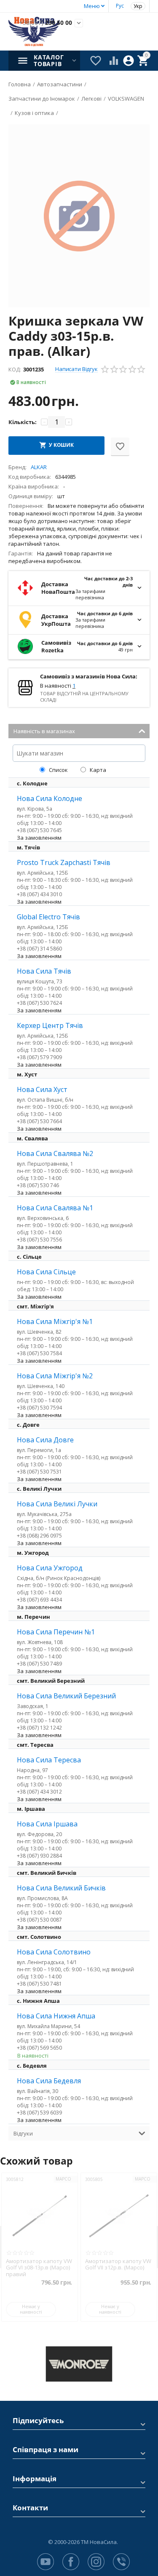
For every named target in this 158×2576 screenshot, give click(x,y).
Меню (92, 6)
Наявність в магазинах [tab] (44, 731)
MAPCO (70, 2179)
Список (58, 770)
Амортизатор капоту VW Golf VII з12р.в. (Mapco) (46, 2265)
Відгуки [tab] (23, 2133)
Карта (97, 770)
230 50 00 (46, 23)
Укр (138, 6)
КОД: (15, 369)
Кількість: (23, 422)
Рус (120, 6)
